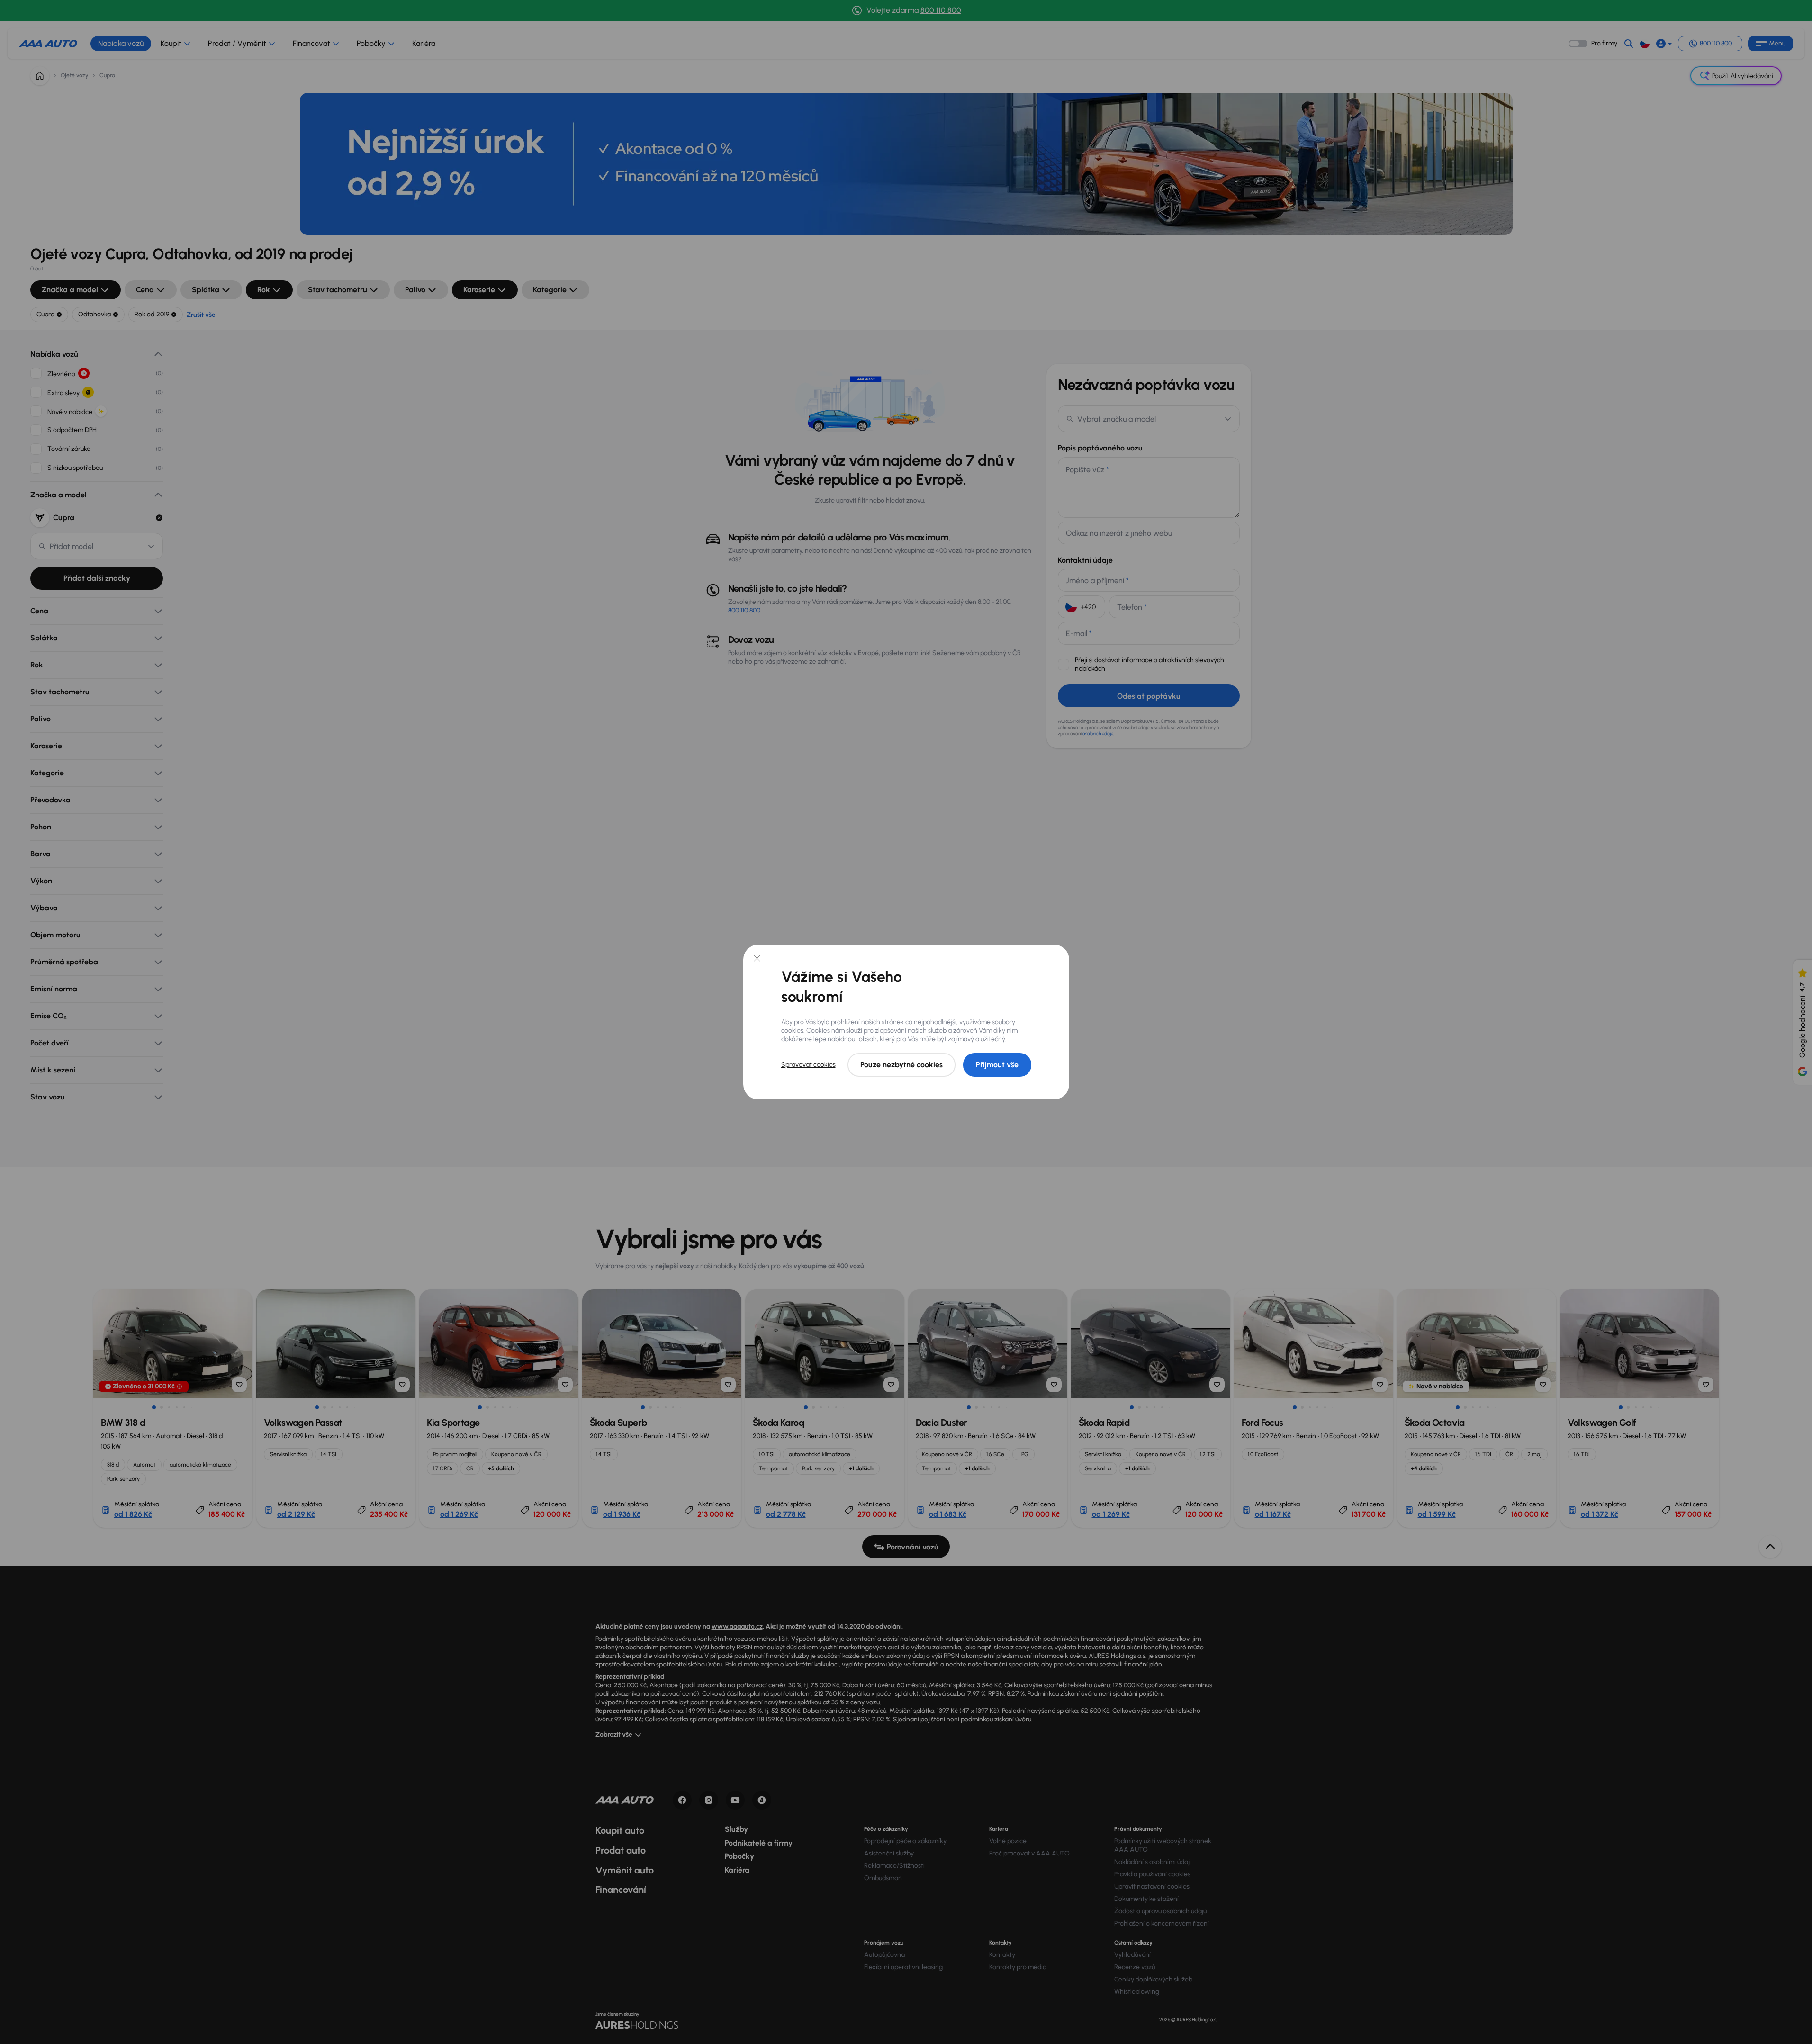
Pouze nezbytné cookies (901, 1065)
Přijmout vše (997, 1065)
